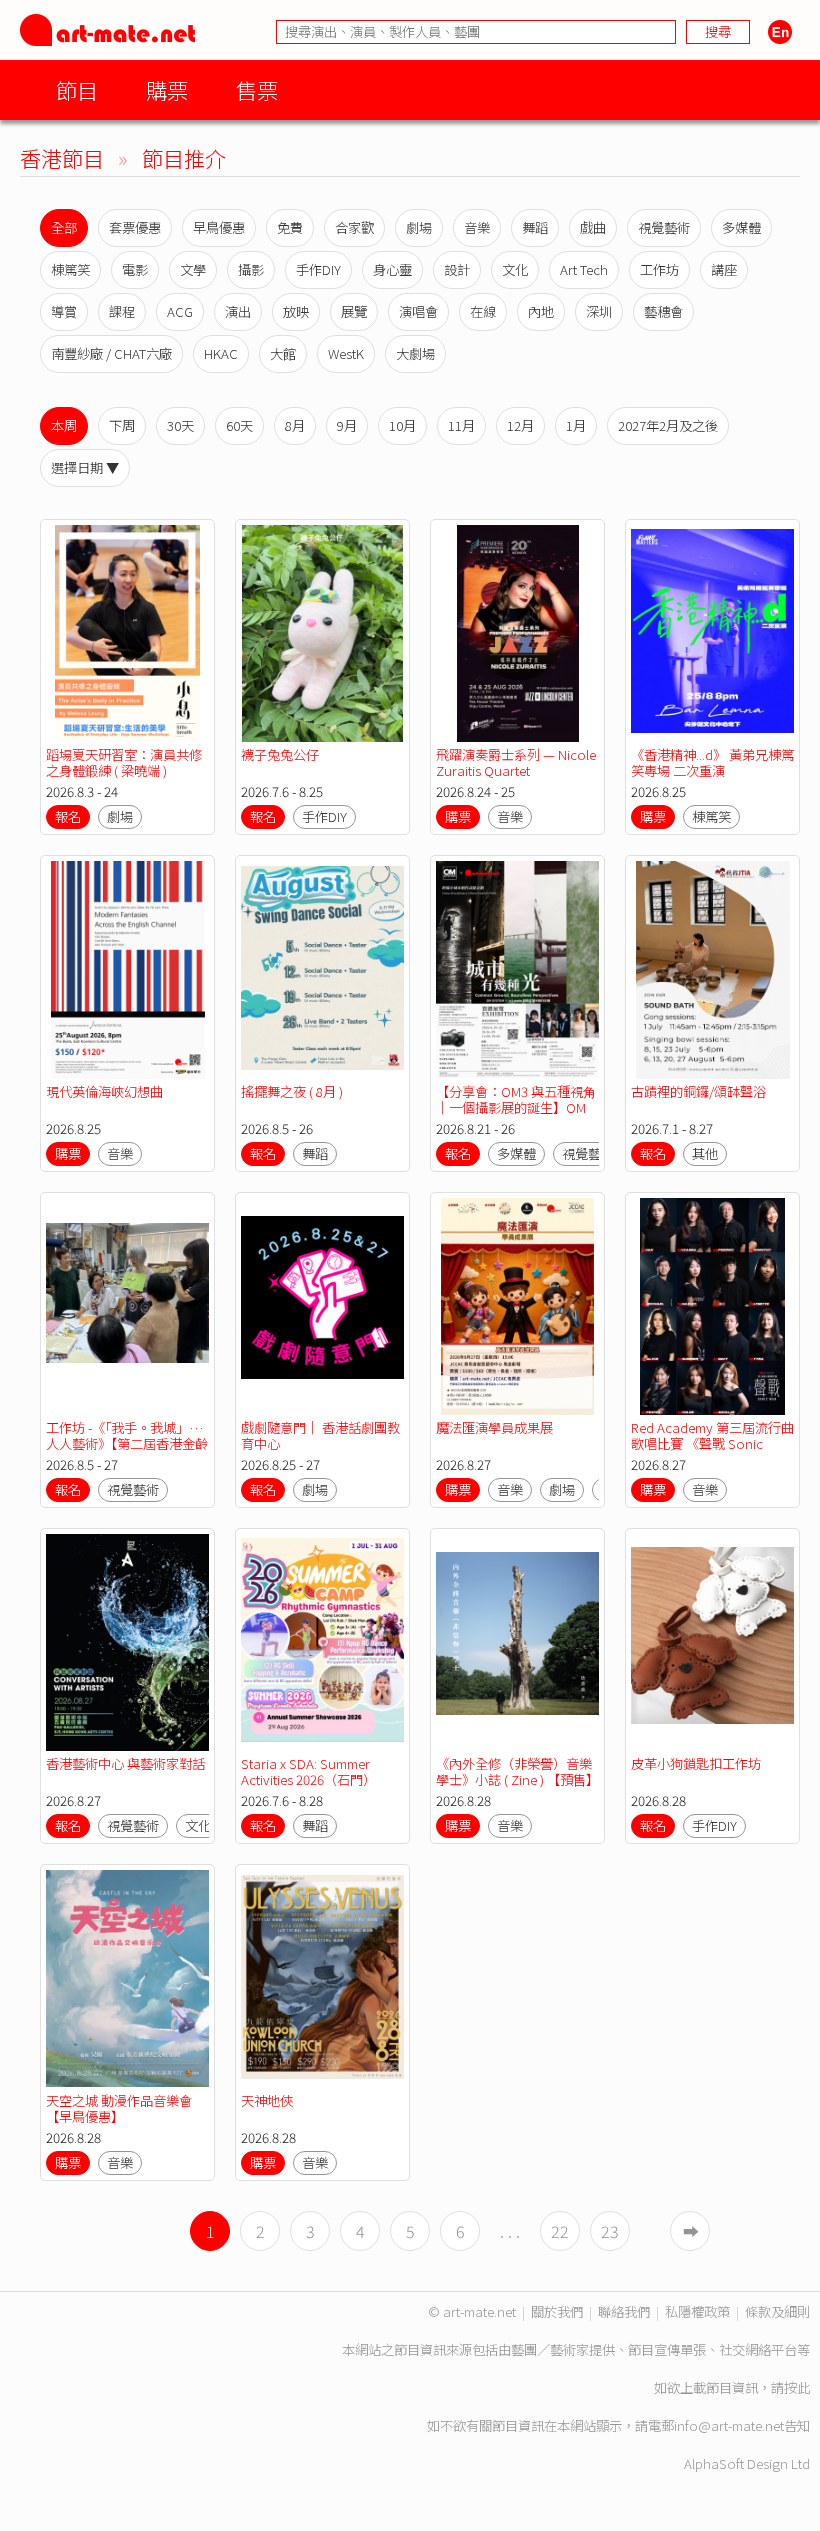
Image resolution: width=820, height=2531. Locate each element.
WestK (346, 353)
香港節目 (62, 157)
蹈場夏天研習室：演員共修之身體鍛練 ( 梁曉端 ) (124, 762)
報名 (68, 816)
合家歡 (354, 227)
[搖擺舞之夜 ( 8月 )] (322, 969)
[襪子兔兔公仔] (322, 633)
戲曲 (593, 227)
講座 (724, 269)
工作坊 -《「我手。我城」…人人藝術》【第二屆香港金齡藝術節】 (127, 1443)
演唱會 (418, 311)
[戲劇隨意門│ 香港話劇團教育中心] (322, 1306)
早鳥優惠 (219, 227)
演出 (238, 311)
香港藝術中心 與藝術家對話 (125, 1763)
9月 (347, 425)
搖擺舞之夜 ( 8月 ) (292, 1091)
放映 (296, 311)
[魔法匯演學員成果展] (517, 1306)
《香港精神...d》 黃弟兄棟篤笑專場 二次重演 (712, 762)
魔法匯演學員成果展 (494, 1427)
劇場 (419, 227)
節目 (77, 89)
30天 (180, 425)
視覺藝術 (664, 227)
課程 (122, 311)
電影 (135, 269)
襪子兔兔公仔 (280, 754)
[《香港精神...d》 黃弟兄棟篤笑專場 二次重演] (712, 633)
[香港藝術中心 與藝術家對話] (127, 1642)
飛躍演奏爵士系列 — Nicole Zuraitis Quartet (516, 762)
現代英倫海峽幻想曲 (104, 1091)
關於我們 (557, 2311)
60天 (239, 425)
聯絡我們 (624, 2311)
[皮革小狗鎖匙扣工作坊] (712, 1642)
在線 (483, 311)
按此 (797, 2387)
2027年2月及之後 (668, 425)
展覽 (354, 311)
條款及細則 (777, 2311)
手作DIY (318, 269)
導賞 (64, 311)
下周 (122, 425)
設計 (457, 269)
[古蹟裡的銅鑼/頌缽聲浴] (712, 969)
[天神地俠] (322, 1978)
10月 (402, 425)
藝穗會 (663, 311)
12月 (520, 425)
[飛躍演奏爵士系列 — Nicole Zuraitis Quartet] (517, 633)
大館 (283, 353)
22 (560, 2231)
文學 (193, 269)
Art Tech (584, 269)
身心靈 (392, 269)
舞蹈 (535, 227)
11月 (461, 425)
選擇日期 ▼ (85, 467)
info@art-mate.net (729, 2425)
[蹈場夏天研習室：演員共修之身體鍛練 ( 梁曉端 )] (127, 633)
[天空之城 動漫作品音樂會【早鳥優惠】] (127, 1978)
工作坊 (659, 269)
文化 (515, 269)
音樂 (477, 227)
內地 (541, 311)
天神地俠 (267, 2100)
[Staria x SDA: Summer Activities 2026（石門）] (322, 1642)
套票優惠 (135, 227)
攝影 (251, 269)
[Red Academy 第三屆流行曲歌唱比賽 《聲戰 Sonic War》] (712, 1306)
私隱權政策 (697, 2311)
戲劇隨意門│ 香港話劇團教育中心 (320, 1435)
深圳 (599, 311)
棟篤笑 (70, 269)
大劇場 (415, 353)
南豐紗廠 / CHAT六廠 (111, 353)
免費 (290, 227)
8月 (295, 425)
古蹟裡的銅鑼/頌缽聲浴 (698, 1091)
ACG (180, 311)
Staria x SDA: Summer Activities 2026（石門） (308, 1771)
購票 (167, 89)
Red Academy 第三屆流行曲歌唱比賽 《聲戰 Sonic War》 (712, 1443)
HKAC (221, 353)
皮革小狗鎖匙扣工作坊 (696, 1763)
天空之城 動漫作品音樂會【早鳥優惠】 (119, 2108)
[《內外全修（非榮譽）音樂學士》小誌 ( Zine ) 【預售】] (517, 1642)
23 (610, 2231)
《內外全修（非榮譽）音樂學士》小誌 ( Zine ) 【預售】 (517, 1771)
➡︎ (691, 2231)
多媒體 (741, 227)
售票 (257, 89)
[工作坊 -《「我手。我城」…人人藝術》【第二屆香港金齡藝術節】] (127, 1306)
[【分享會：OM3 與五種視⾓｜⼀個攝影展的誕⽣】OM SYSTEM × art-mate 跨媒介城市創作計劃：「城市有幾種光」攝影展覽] (517, 969)
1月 (576, 425)
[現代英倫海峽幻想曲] (127, 969)
